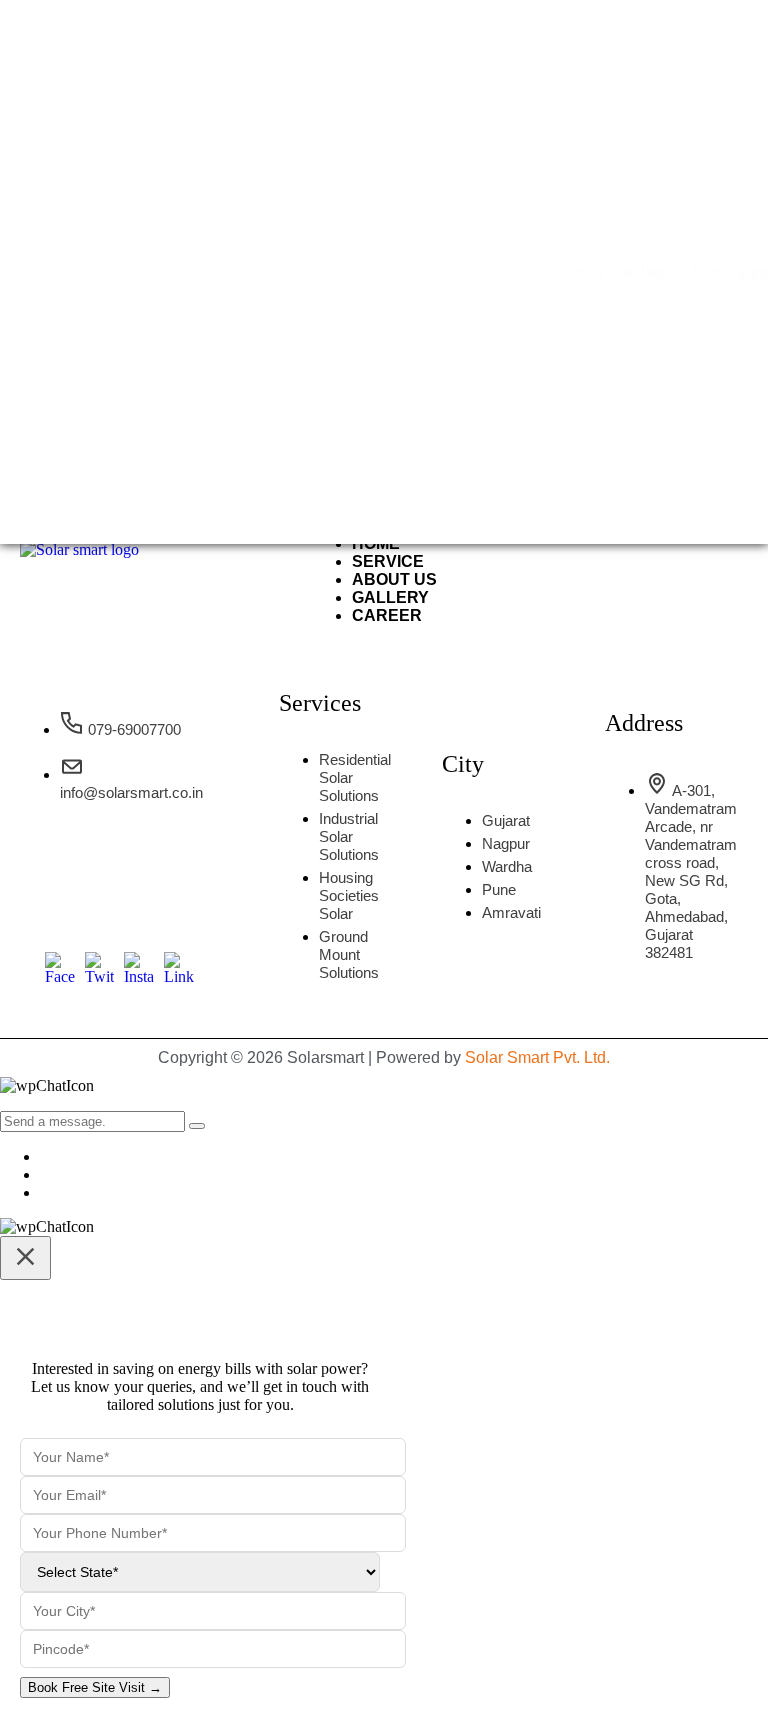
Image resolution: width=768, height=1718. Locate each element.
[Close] (25, 1258)
